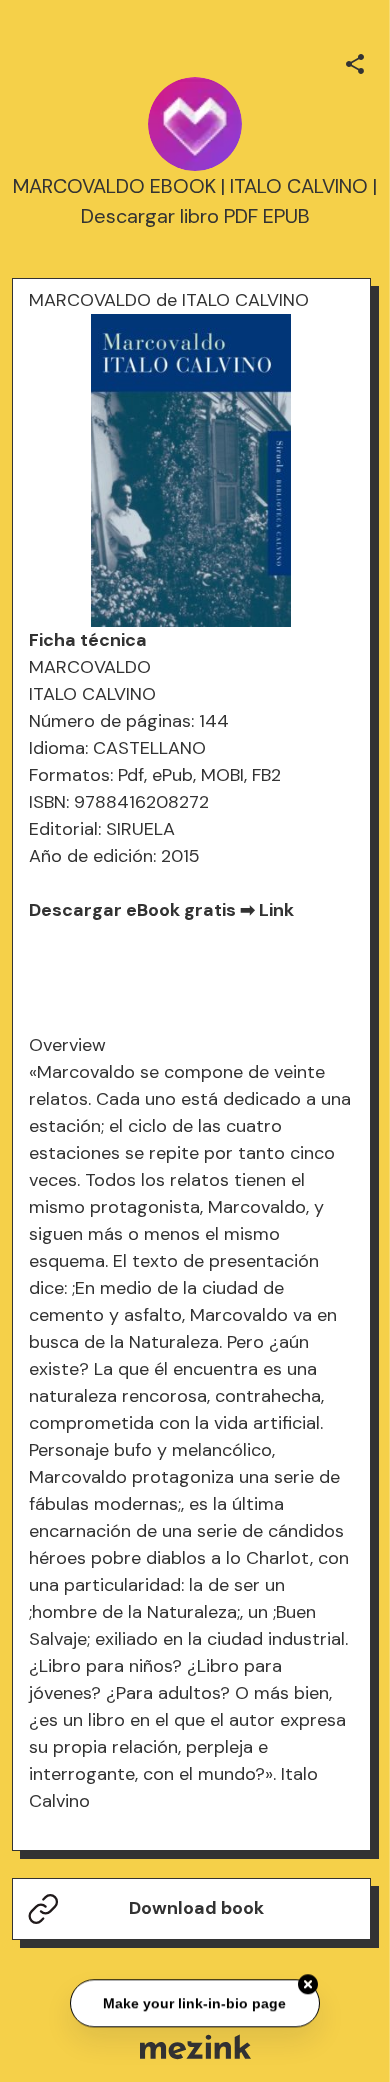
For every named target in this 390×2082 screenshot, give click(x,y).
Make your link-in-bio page (195, 2003)
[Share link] (355, 61)
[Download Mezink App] (195, 2046)
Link (276, 910)
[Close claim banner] (308, 1984)
